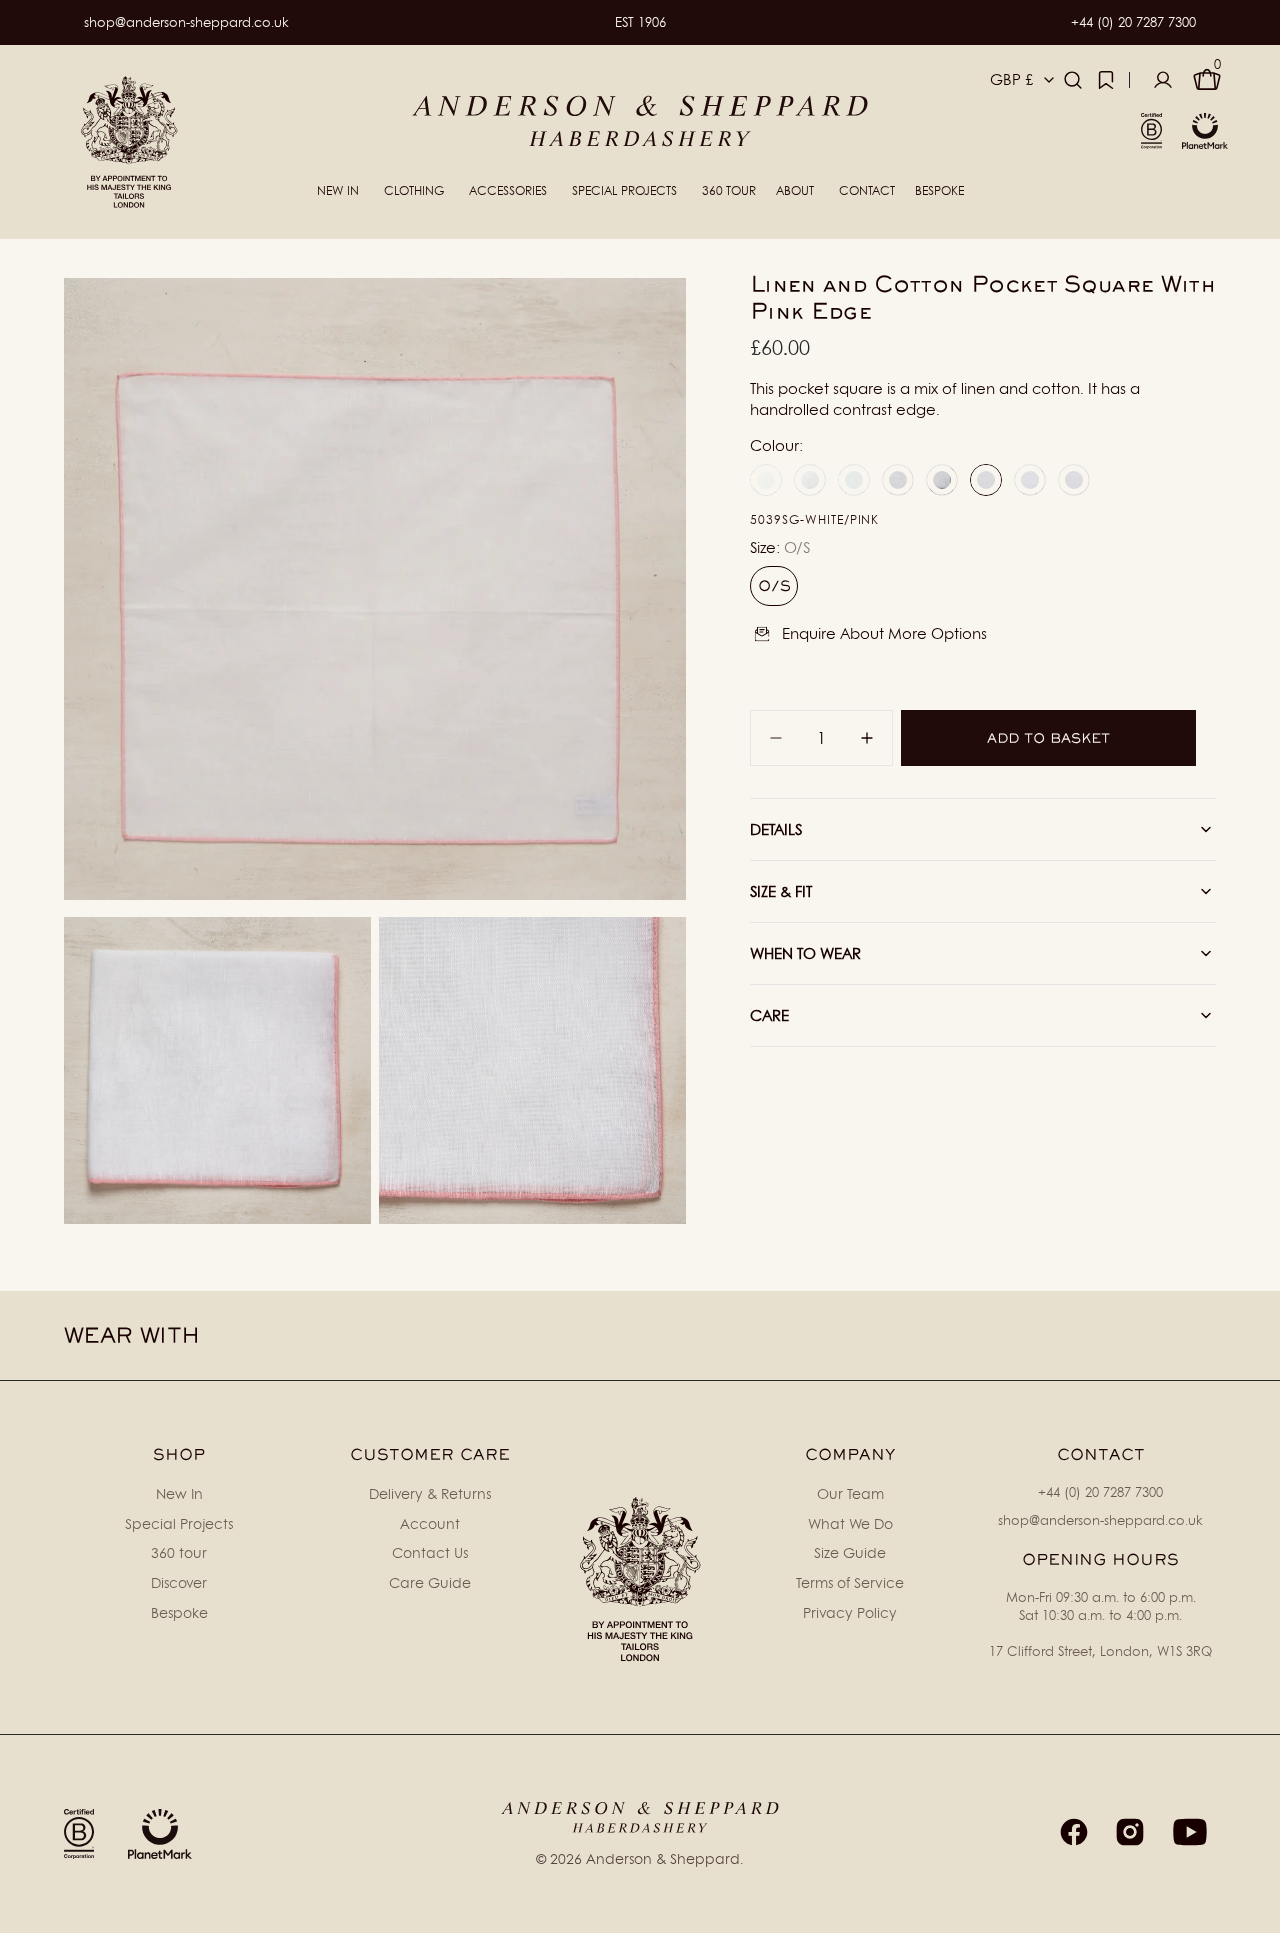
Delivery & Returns (430, 1493)
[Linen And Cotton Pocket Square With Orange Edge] (810, 480)
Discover (179, 1582)
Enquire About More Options (884, 633)
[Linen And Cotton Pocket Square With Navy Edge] (942, 480)
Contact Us (430, 1552)
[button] (1073, 80)
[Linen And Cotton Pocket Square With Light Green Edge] (1074, 480)
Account (430, 1523)
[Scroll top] (1256, 1909)
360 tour (179, 1552)
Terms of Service (850, 1582)
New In (179, 1493)
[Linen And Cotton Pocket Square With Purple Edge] (1030, 480)
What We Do (850, 1523)
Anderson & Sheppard (663, 1858)
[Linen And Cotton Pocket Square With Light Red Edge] (898, 480)
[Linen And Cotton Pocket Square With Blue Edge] (854, 480)
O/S (778, 591)
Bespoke (179, 1612)
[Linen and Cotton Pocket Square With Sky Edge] (766, 480)
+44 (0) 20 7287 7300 (1133, 22)
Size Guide (850, 1552)
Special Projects (179, 1523)
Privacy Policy (850, 1612)
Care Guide (430, 1582)
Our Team (850, 1493)
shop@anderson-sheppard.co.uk (186, 22)
